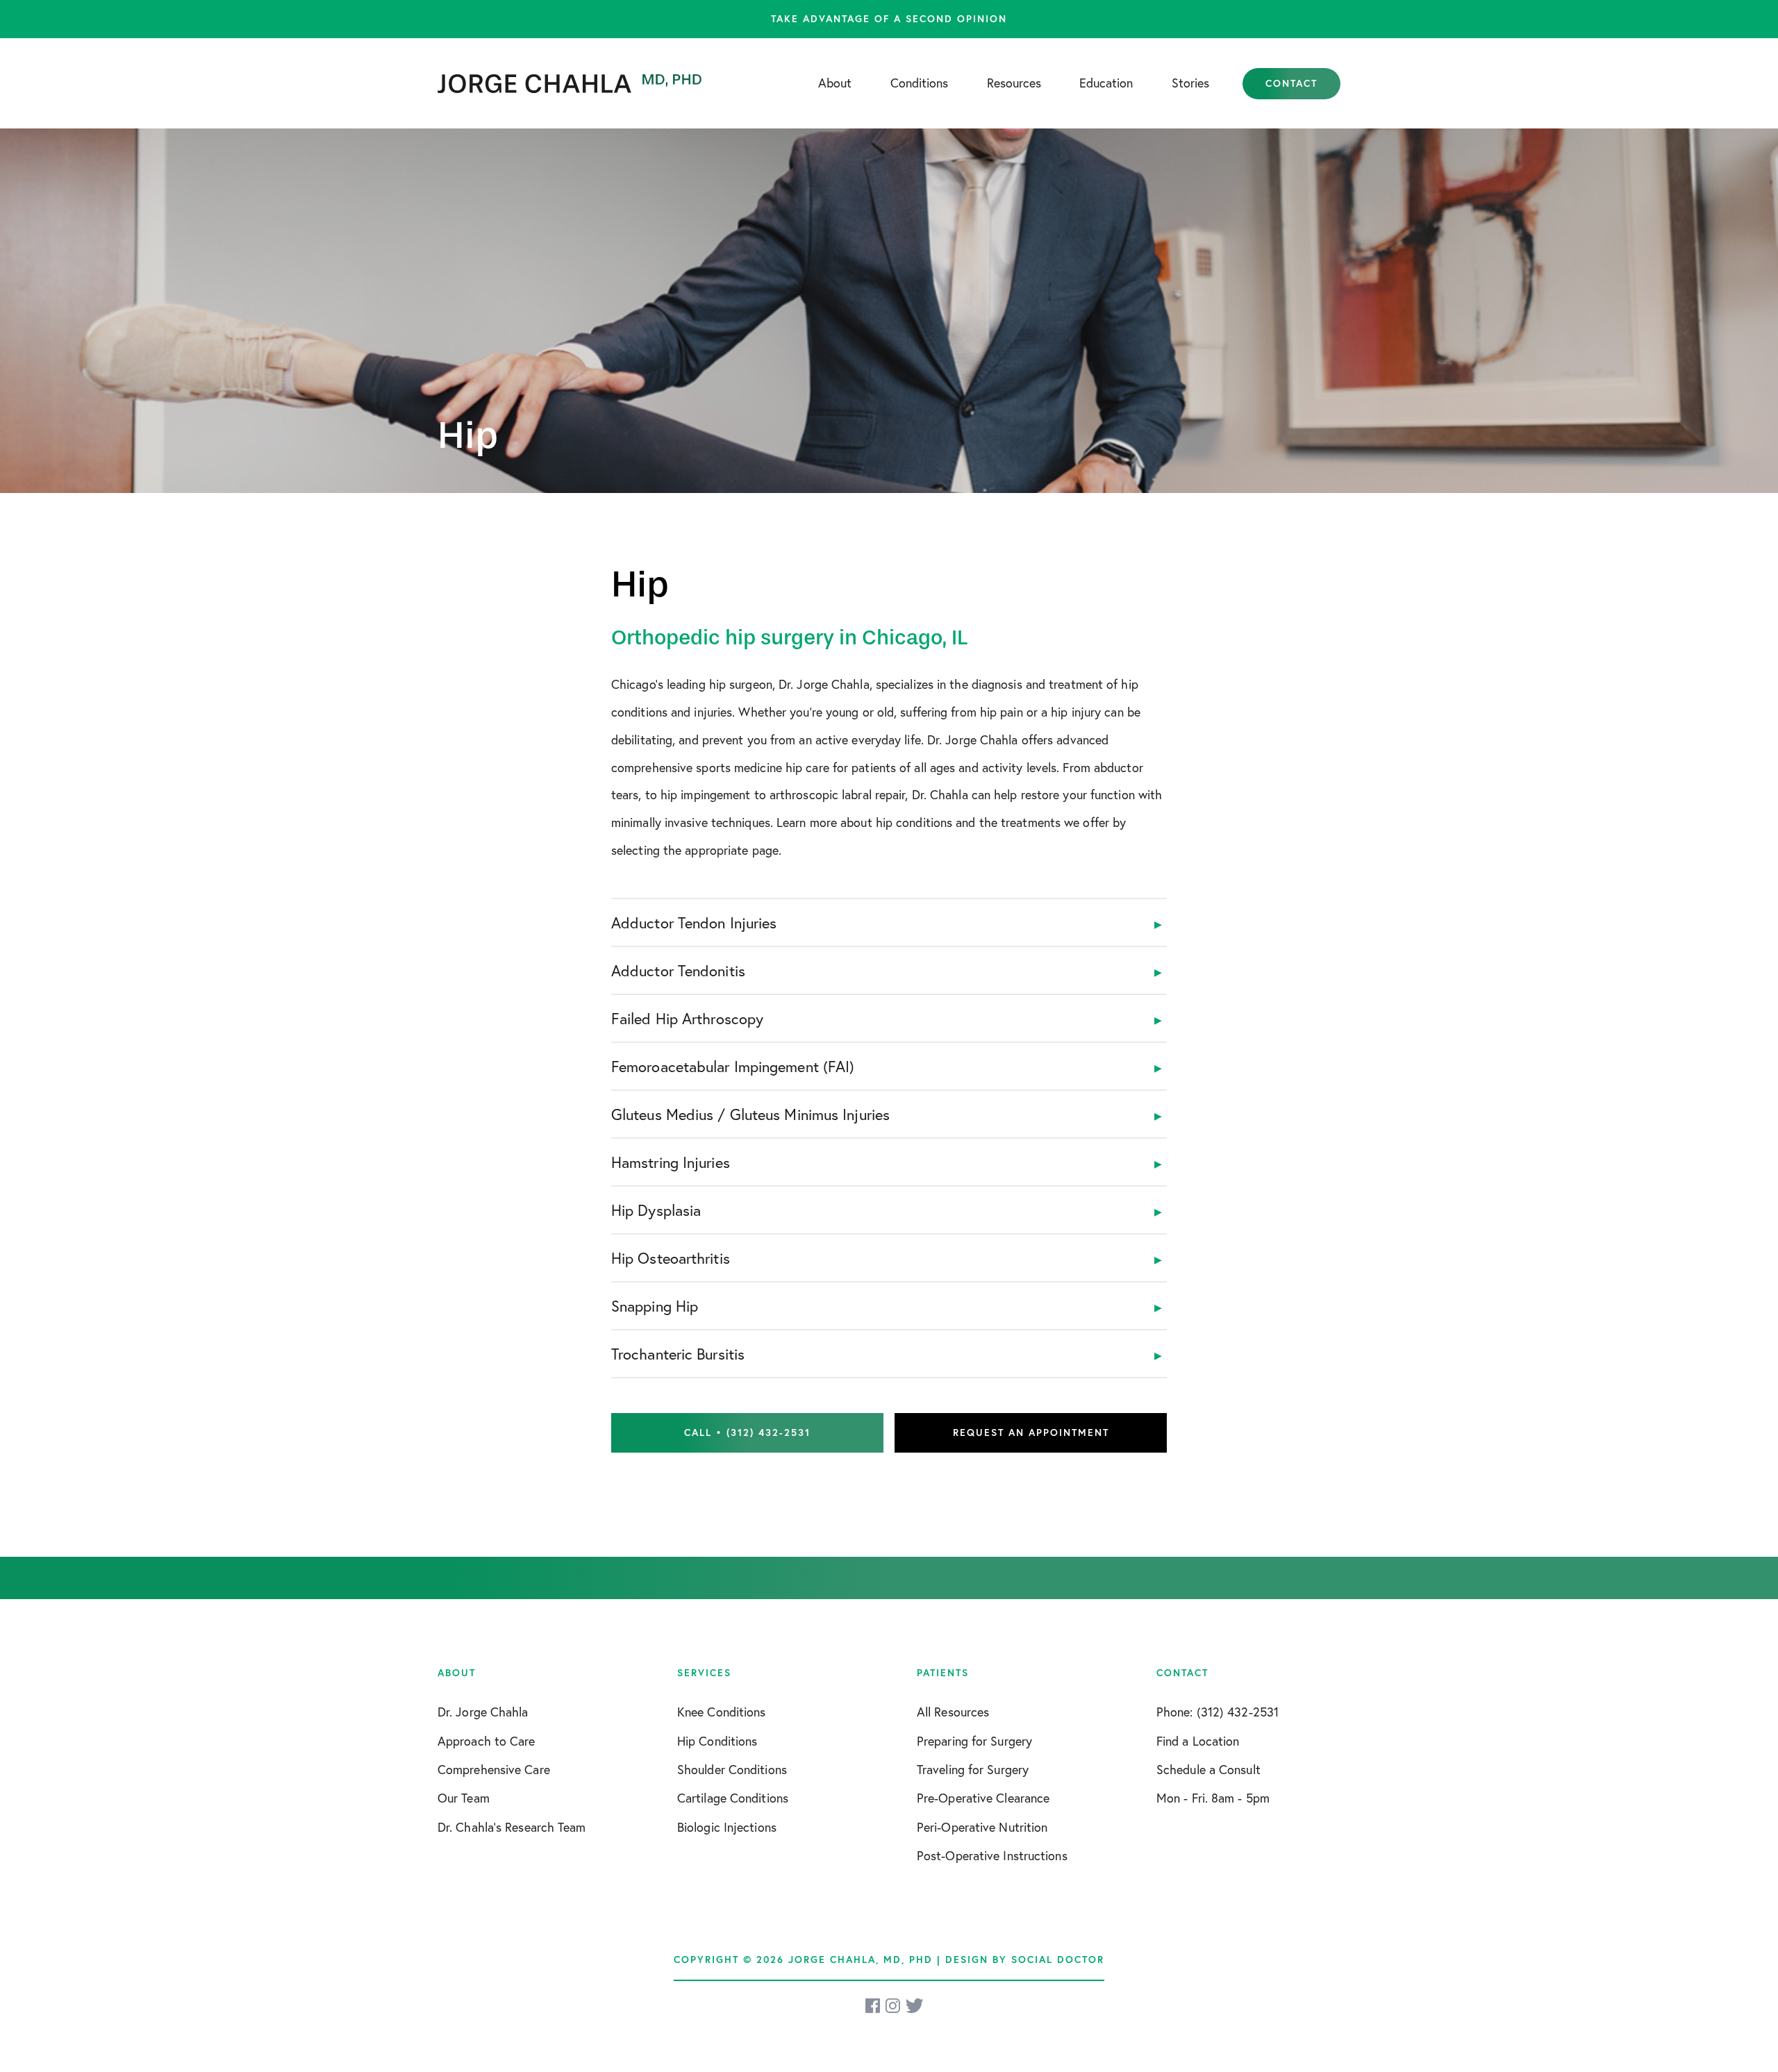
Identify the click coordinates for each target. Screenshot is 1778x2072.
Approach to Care (487, 1741)
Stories (1190, 83)
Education (1106, 83)
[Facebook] (874, 2006)
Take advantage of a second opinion (889, 19)
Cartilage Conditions (733, 1798)
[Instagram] (894, 2006)
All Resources (953, 1712)
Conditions (919, 83)
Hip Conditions (717, 1741)
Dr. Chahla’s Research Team (512, 1827)
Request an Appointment (1031, 1432)
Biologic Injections (727, 1827)
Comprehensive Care (494, 1769)
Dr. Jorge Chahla (483, 1712)
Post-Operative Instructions (992, 1855)
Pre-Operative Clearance (983, 1798)
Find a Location (1198, 1741)
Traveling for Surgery (973, 1769)
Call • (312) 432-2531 (747, 1432)
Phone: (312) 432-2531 (1218, 1712)
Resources (1014, 83)
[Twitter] (914, 2006)
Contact (1291, 83)
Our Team (464, 1798)
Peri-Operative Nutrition (982, 1827)
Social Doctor (1058, 1960)
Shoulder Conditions (732, 1769)
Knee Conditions (722, 1712)
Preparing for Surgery (974, 1741)
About (835, 83)
